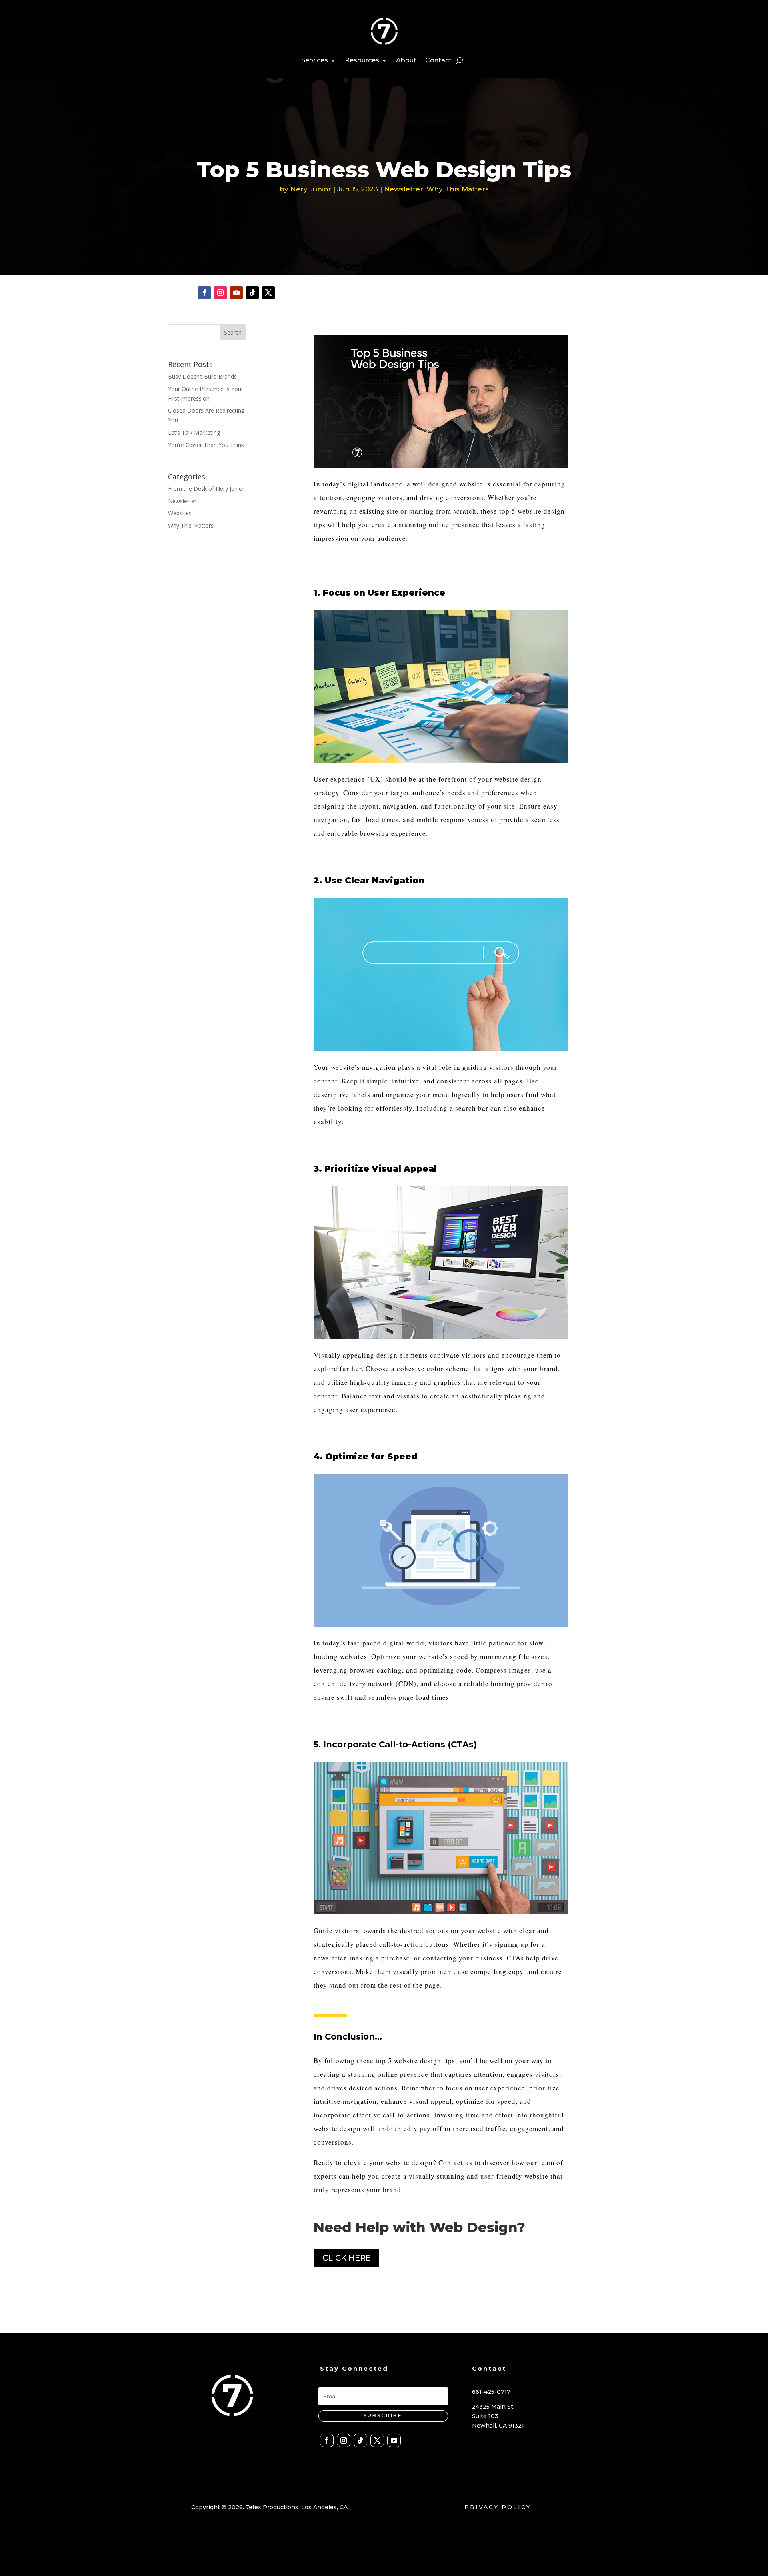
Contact (438, 60)
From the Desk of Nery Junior (206, 489)
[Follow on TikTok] (252, 293)
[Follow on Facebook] (204, 293)
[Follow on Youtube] (236, 293)
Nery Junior (311, 189)
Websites (180, 513)
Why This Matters (458, 189)
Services (315, 60)
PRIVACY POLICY (498, 2507)
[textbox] (441, 511)
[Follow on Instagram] (220, 293)
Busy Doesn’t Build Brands (202, 376)
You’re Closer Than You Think (206, 445)
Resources (362, 60)
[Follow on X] (268, 293)
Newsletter (404, 189)
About (406, 60)
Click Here (347, 2258)
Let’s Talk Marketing (194, 432)
